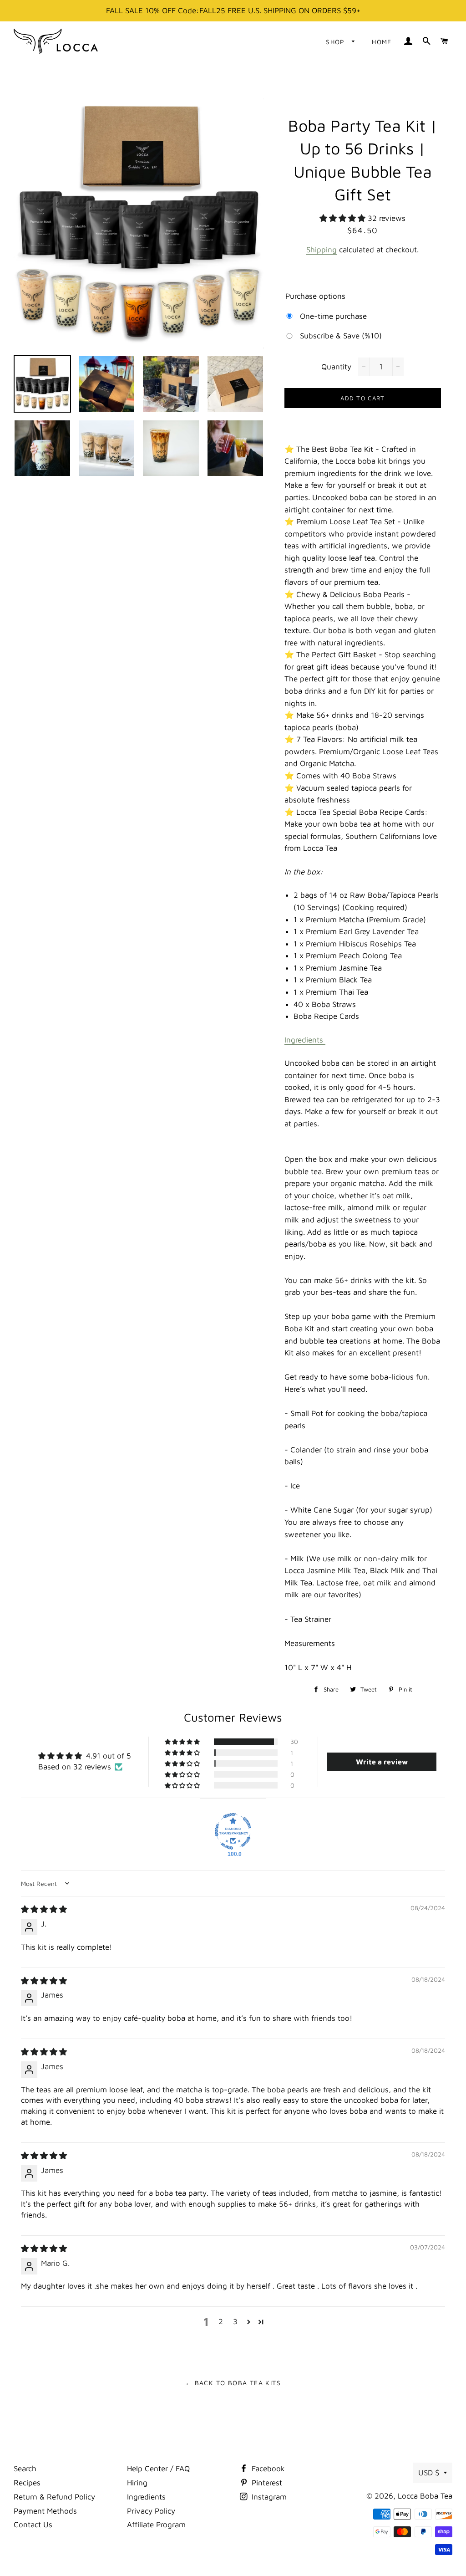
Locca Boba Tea (425, 2496)
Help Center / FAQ (158, 2469)
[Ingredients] (324, 1040)
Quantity (336, 367)
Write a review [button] (382, 1762)
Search (25, 2469)
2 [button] (221, 2321)
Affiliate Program (156, 2525)
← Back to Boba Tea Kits (233, 2383)
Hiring (137, 2483)
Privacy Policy (151, 2511)
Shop (337, 42)
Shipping (322, 250)
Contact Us (33, 2525)
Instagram (268, 2497)
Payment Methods (45, 2511)
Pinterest (266, 2483)
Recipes (27, 2483)
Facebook (267, 2469)
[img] (44, 1909)
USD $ (429, 2473)
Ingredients (304, 1040)
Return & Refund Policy (54, 2497)
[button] (344, 218)
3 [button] (235, 2321)
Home (382, 42)
